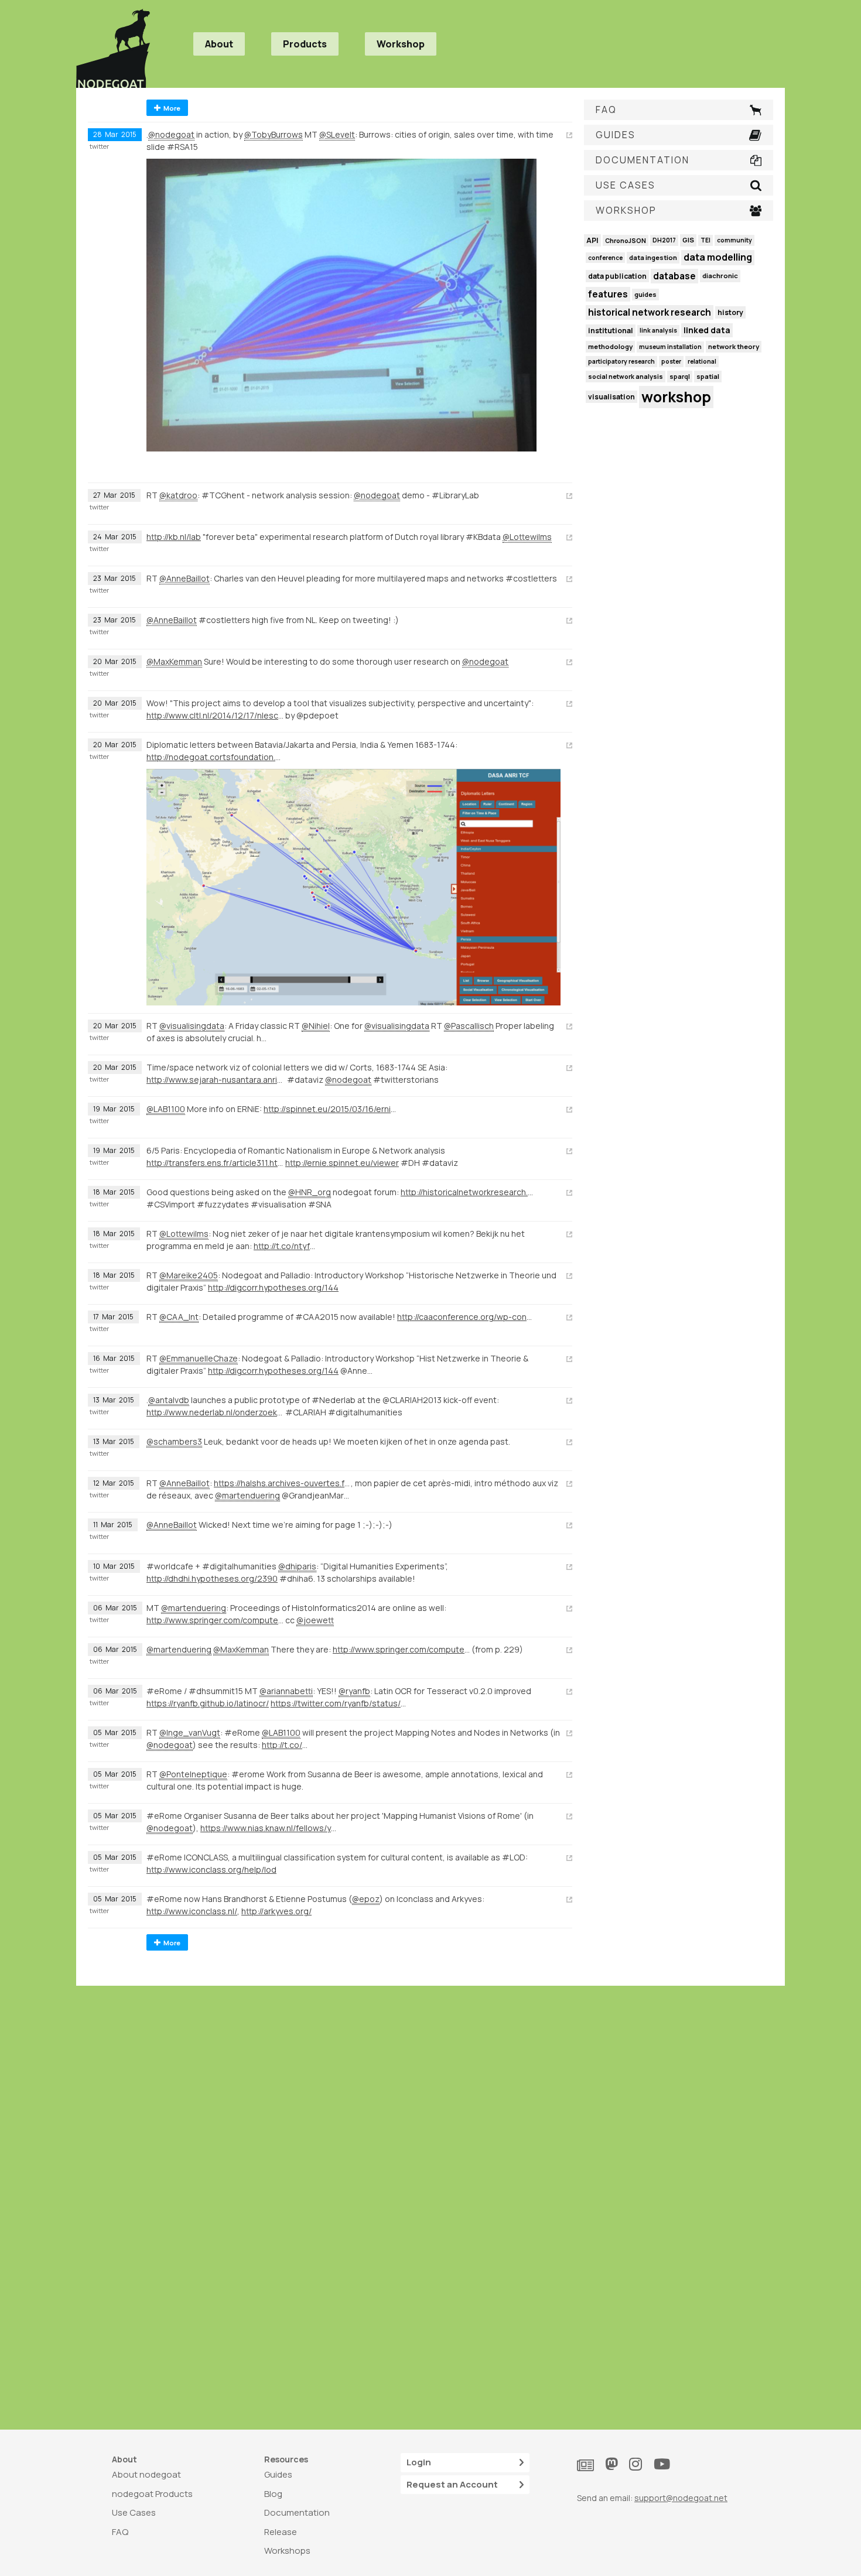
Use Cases (134, 2512)
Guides (278, 2474)
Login (419, 2462)
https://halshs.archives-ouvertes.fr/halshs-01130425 (282, 1483)
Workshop (401, 44)
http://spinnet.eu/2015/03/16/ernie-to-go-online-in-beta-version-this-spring (332, 1109)
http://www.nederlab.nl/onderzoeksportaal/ (215, 1412)
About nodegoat (146, 2474)
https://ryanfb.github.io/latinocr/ (208, 1703)
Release (281, 2532)
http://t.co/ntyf (282, 1246)
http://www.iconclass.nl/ (192, 1911)
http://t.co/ (282, 1745)
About (219, 44)
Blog (273, 2494)
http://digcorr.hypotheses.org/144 (273, 1287)
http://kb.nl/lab (174, 537)
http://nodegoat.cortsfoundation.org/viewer (215, 757)
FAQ (120, 2532)
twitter (99, 146)
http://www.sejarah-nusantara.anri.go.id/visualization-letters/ (215, 1080)
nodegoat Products (152, 2494)
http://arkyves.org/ (276, 1911)
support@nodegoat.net (681, 2498)
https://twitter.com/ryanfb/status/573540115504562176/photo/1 (339, 1703)
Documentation (297, 2512)
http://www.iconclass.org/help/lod (211, 1869)
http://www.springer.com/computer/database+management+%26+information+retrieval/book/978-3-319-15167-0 (215, 1620)
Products (305, 44)
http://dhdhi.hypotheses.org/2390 (212, 1578)
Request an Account (452, 2484)
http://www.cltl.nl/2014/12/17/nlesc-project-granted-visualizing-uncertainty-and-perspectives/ (215, 715)
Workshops (287, 2551)
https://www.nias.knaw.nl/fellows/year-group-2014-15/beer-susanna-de (269, 1828)
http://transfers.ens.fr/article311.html (215, 1163)
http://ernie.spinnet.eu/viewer (342, 1163)
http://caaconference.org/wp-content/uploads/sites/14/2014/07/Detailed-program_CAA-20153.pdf (466, 1317)
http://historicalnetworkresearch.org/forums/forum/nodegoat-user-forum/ (469, 1192)
